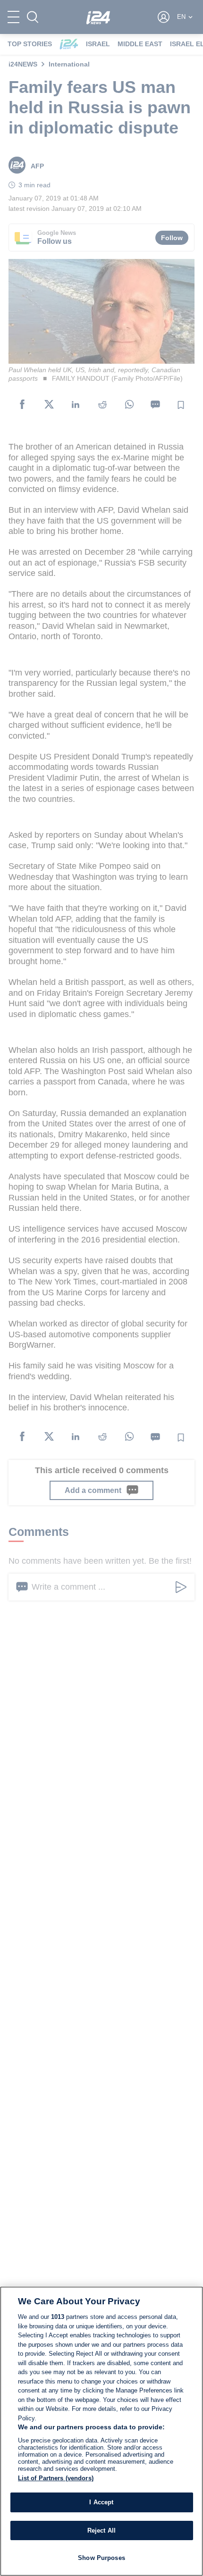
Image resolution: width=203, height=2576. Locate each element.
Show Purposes (101, 2558)
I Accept (101, 2502)
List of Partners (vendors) (56, 2478)
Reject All (101, 2530)
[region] (101, 2431)
